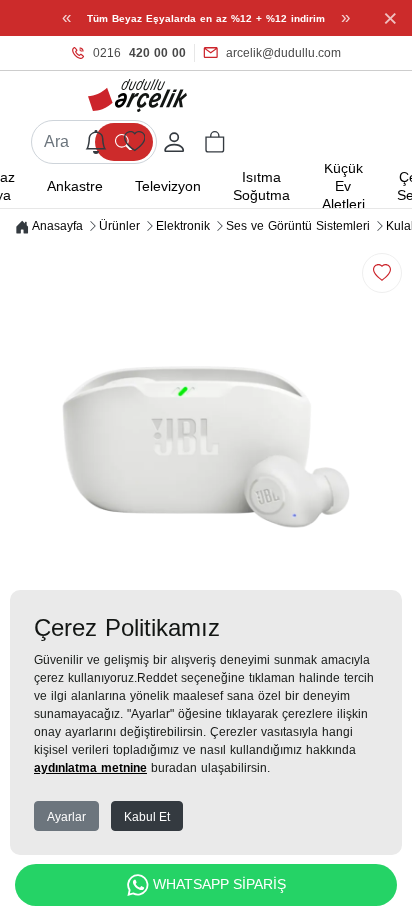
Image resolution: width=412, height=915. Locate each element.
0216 (139, 53)
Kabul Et (147, 817)
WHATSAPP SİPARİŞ (219, 884)
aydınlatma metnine (90, 768)
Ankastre (75, 186)
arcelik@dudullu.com (283, 53)
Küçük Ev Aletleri (343, 186)
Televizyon (168, 186)
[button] (215, 142)
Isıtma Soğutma (261, 186)
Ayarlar (66, 817)
